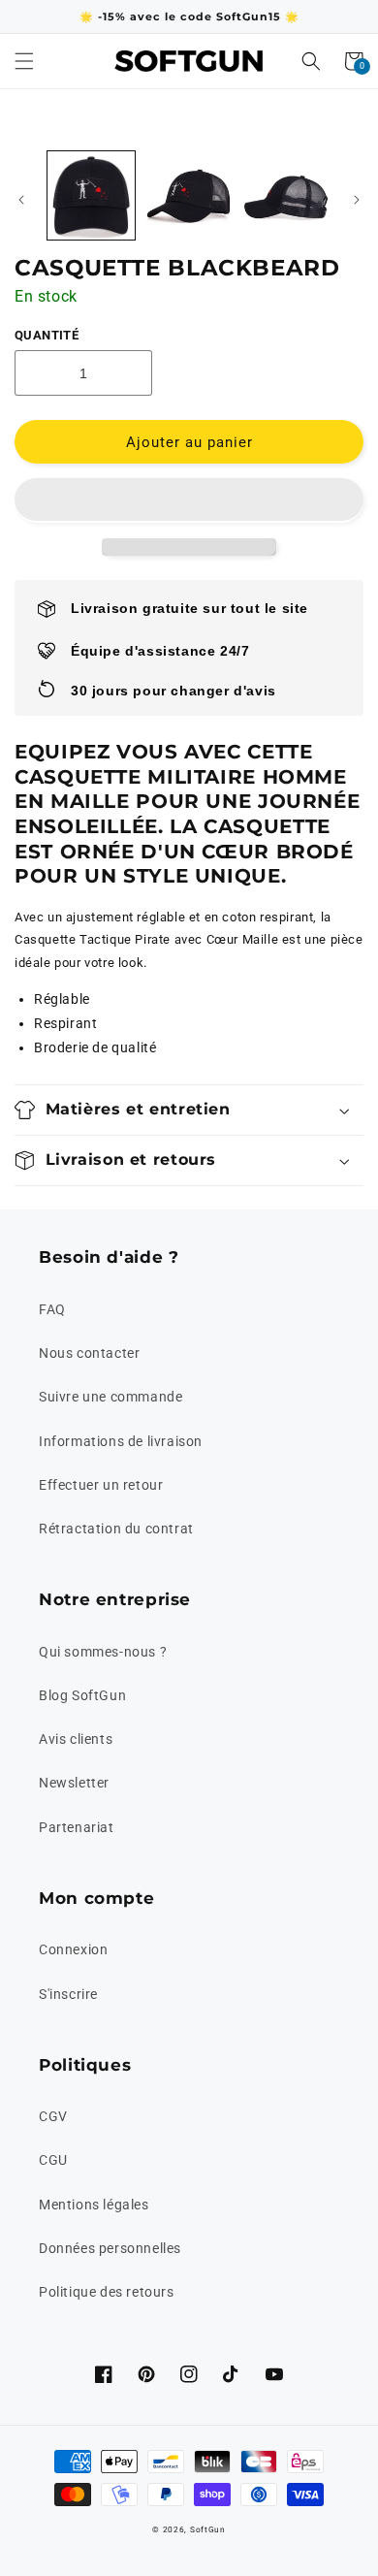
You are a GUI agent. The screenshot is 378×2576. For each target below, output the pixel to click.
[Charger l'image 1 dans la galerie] (91, 195)
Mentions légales (94, 2205)
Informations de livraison (121, 1441)
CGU (53, 2160)
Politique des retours (107, 2292)
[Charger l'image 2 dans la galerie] (188, 195)
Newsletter (74, 1783)
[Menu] (24, 61)
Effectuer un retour (101, 1485)
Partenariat (77, 1827)
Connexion (73, 1949)
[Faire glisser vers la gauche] (21, 200)
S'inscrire (68, 1994)
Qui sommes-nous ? (103, 1652)
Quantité (47, 335)
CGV (53, 2116)
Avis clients (76, 1739)
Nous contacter (89, 1353)
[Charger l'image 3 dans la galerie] (286, 195)
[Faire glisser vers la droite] (357, 200)
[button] (189, 500)
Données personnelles (110, 2248)
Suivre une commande (110, 1397)
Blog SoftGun (82, 1695)
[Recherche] (311, 61)
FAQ (52, 1309)
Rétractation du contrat (116, 1529)
